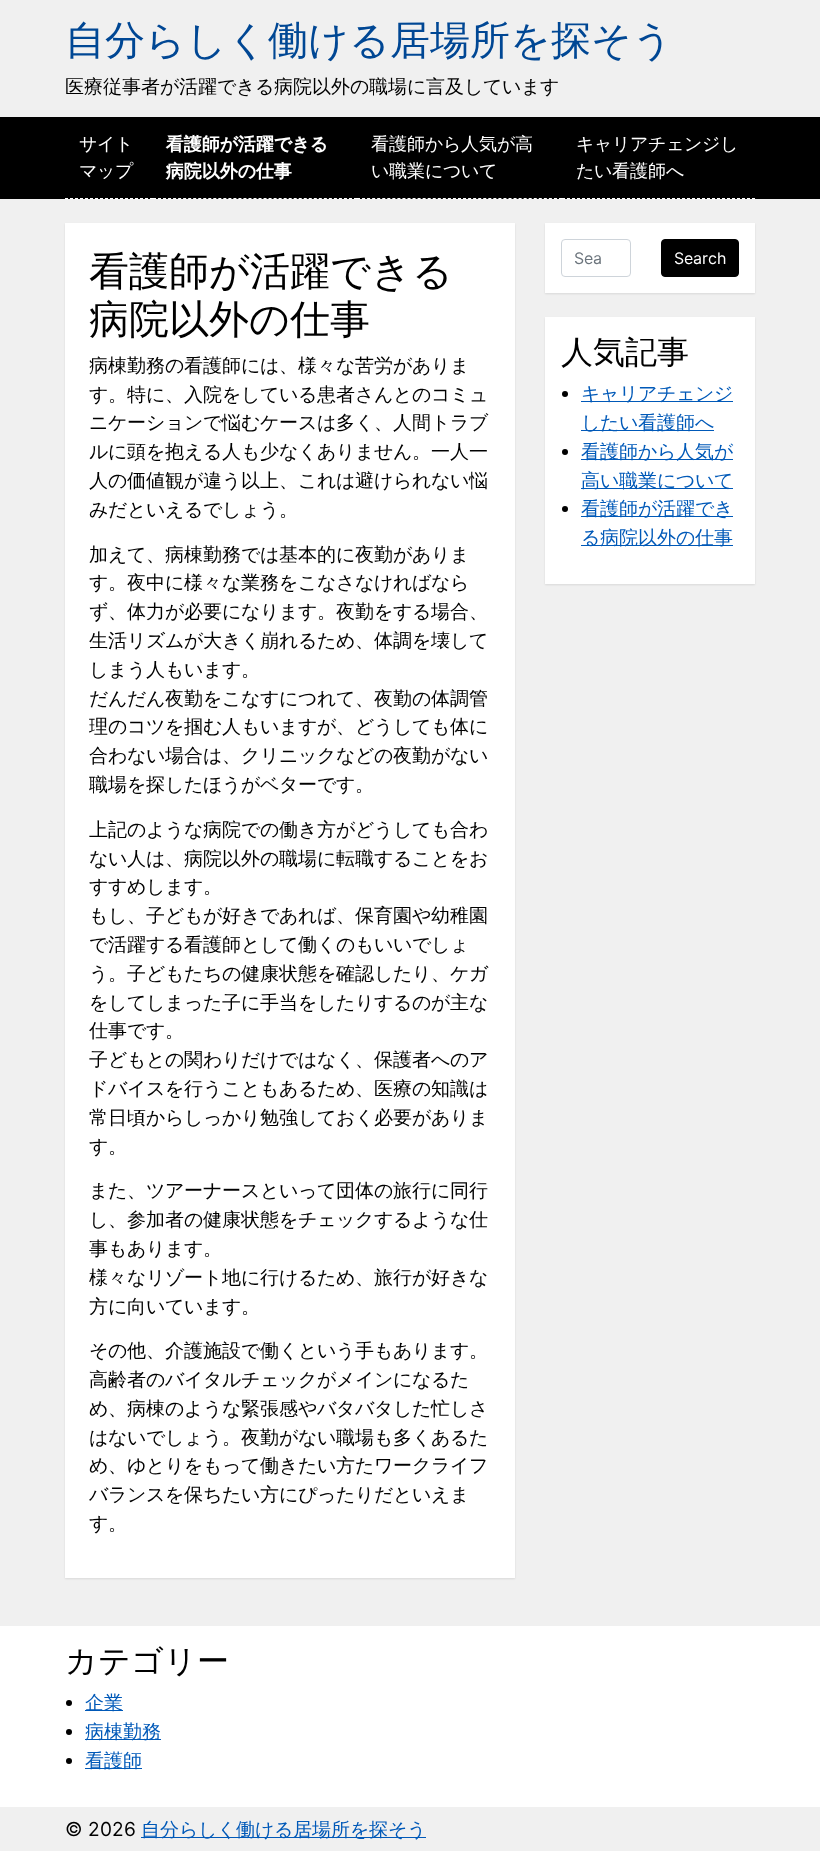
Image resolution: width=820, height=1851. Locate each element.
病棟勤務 (123, 1731)
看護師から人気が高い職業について (452, 157)
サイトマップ (106, 157)
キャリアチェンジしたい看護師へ (657, 157)
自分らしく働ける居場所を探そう (369, 39)
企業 (104, 1702)
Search (700, 258)
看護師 (113, 1760)
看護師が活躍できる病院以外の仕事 (247, 157)
